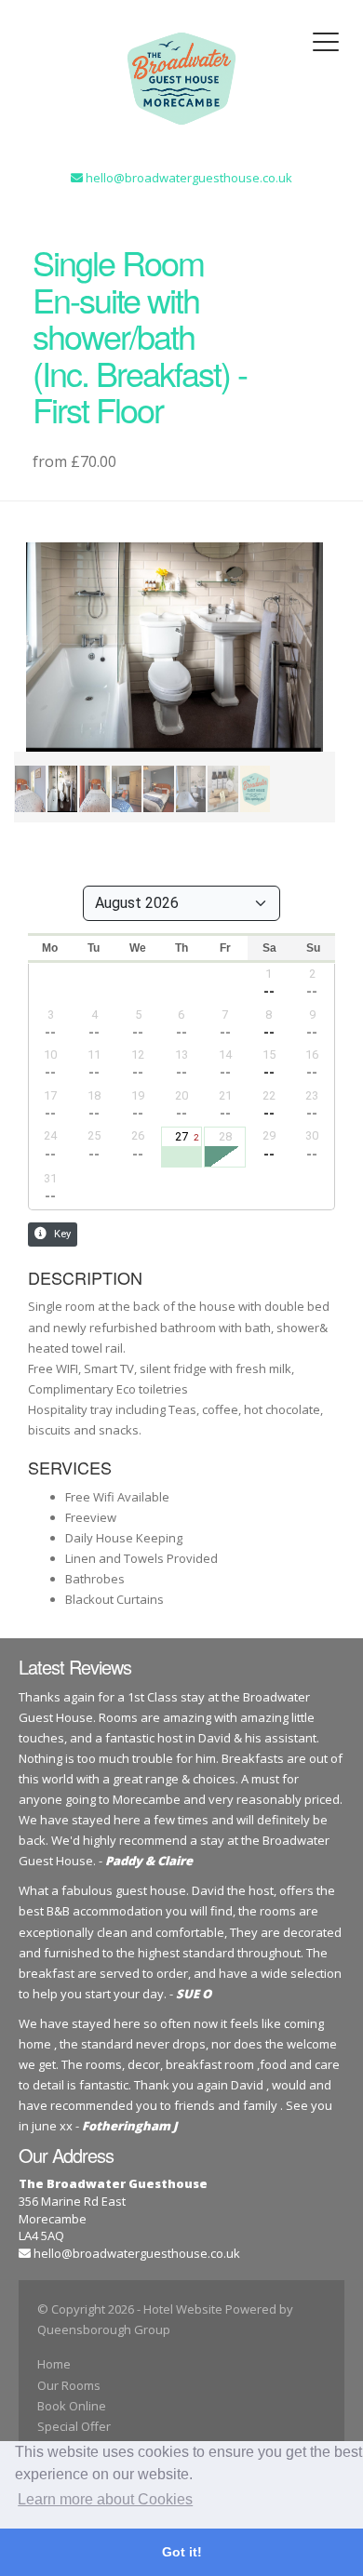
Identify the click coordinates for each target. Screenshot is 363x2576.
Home (54, 2364)
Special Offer (74, 2426)
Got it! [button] (182, 2552)
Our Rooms (69, 2385)
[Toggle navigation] (326, 42)
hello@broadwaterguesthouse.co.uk (137, 2253)
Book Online (72, 2406)
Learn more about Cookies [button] (105, 2499)
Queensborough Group (104, 2329)
